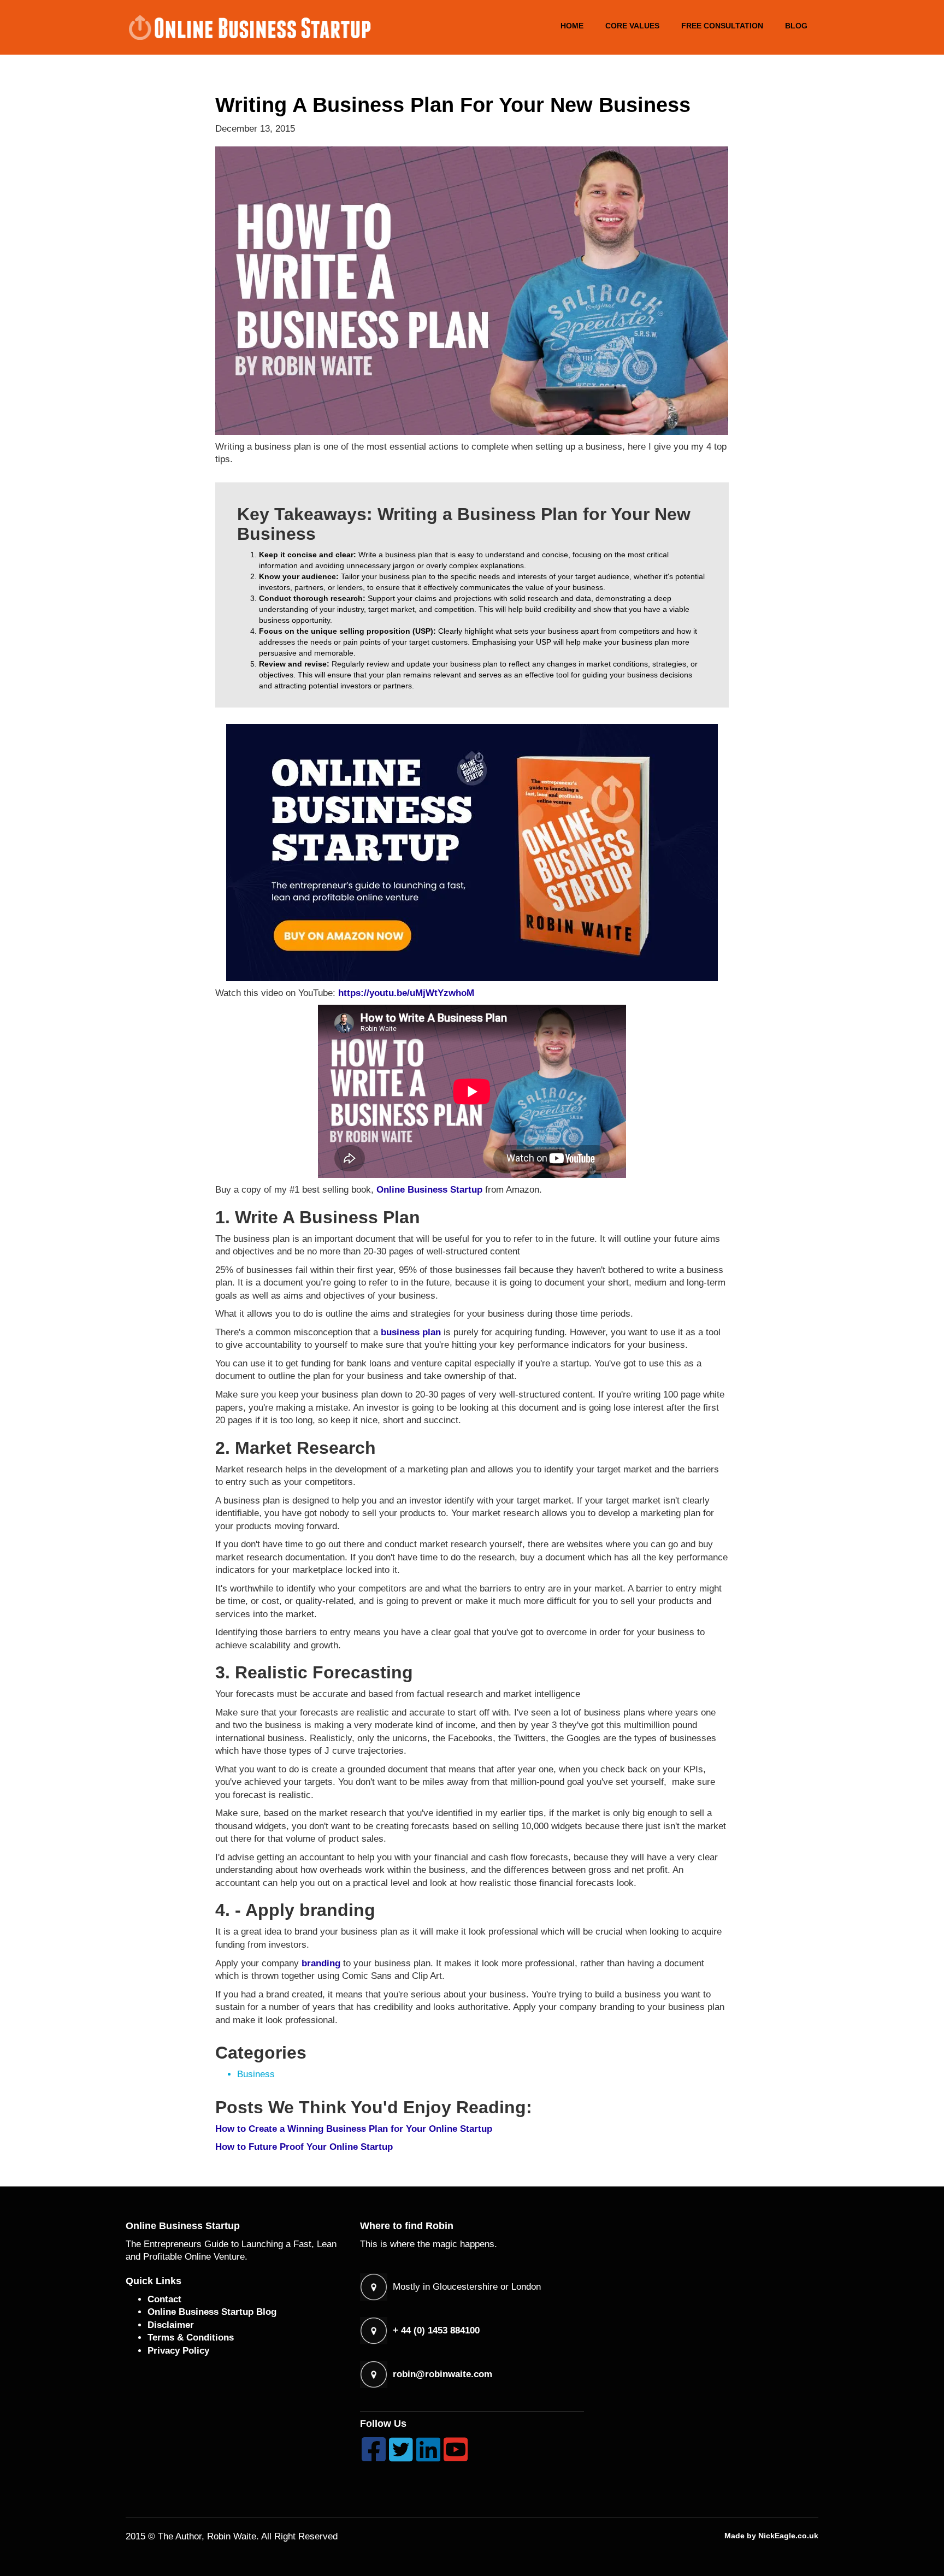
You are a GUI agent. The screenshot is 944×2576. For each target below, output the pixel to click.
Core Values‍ (632, 26)
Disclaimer (171, 2325)
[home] (249, 27)
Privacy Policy (178, 2351)
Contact (164, 2299)
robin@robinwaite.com (442, 2374)
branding (321, 1963)
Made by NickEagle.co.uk (771, 2536)
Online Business (412, 1190)
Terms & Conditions (191, 2338)
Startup (466, 1190)
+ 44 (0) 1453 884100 (436, 2330)
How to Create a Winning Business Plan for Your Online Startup (354, 2129)
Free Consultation (722, 26)
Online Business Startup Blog (212, 2312)
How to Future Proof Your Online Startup (304, 2147)
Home (572, 26)
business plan (411, 1332)
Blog (796, 26)
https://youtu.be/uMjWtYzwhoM (406, 993)
